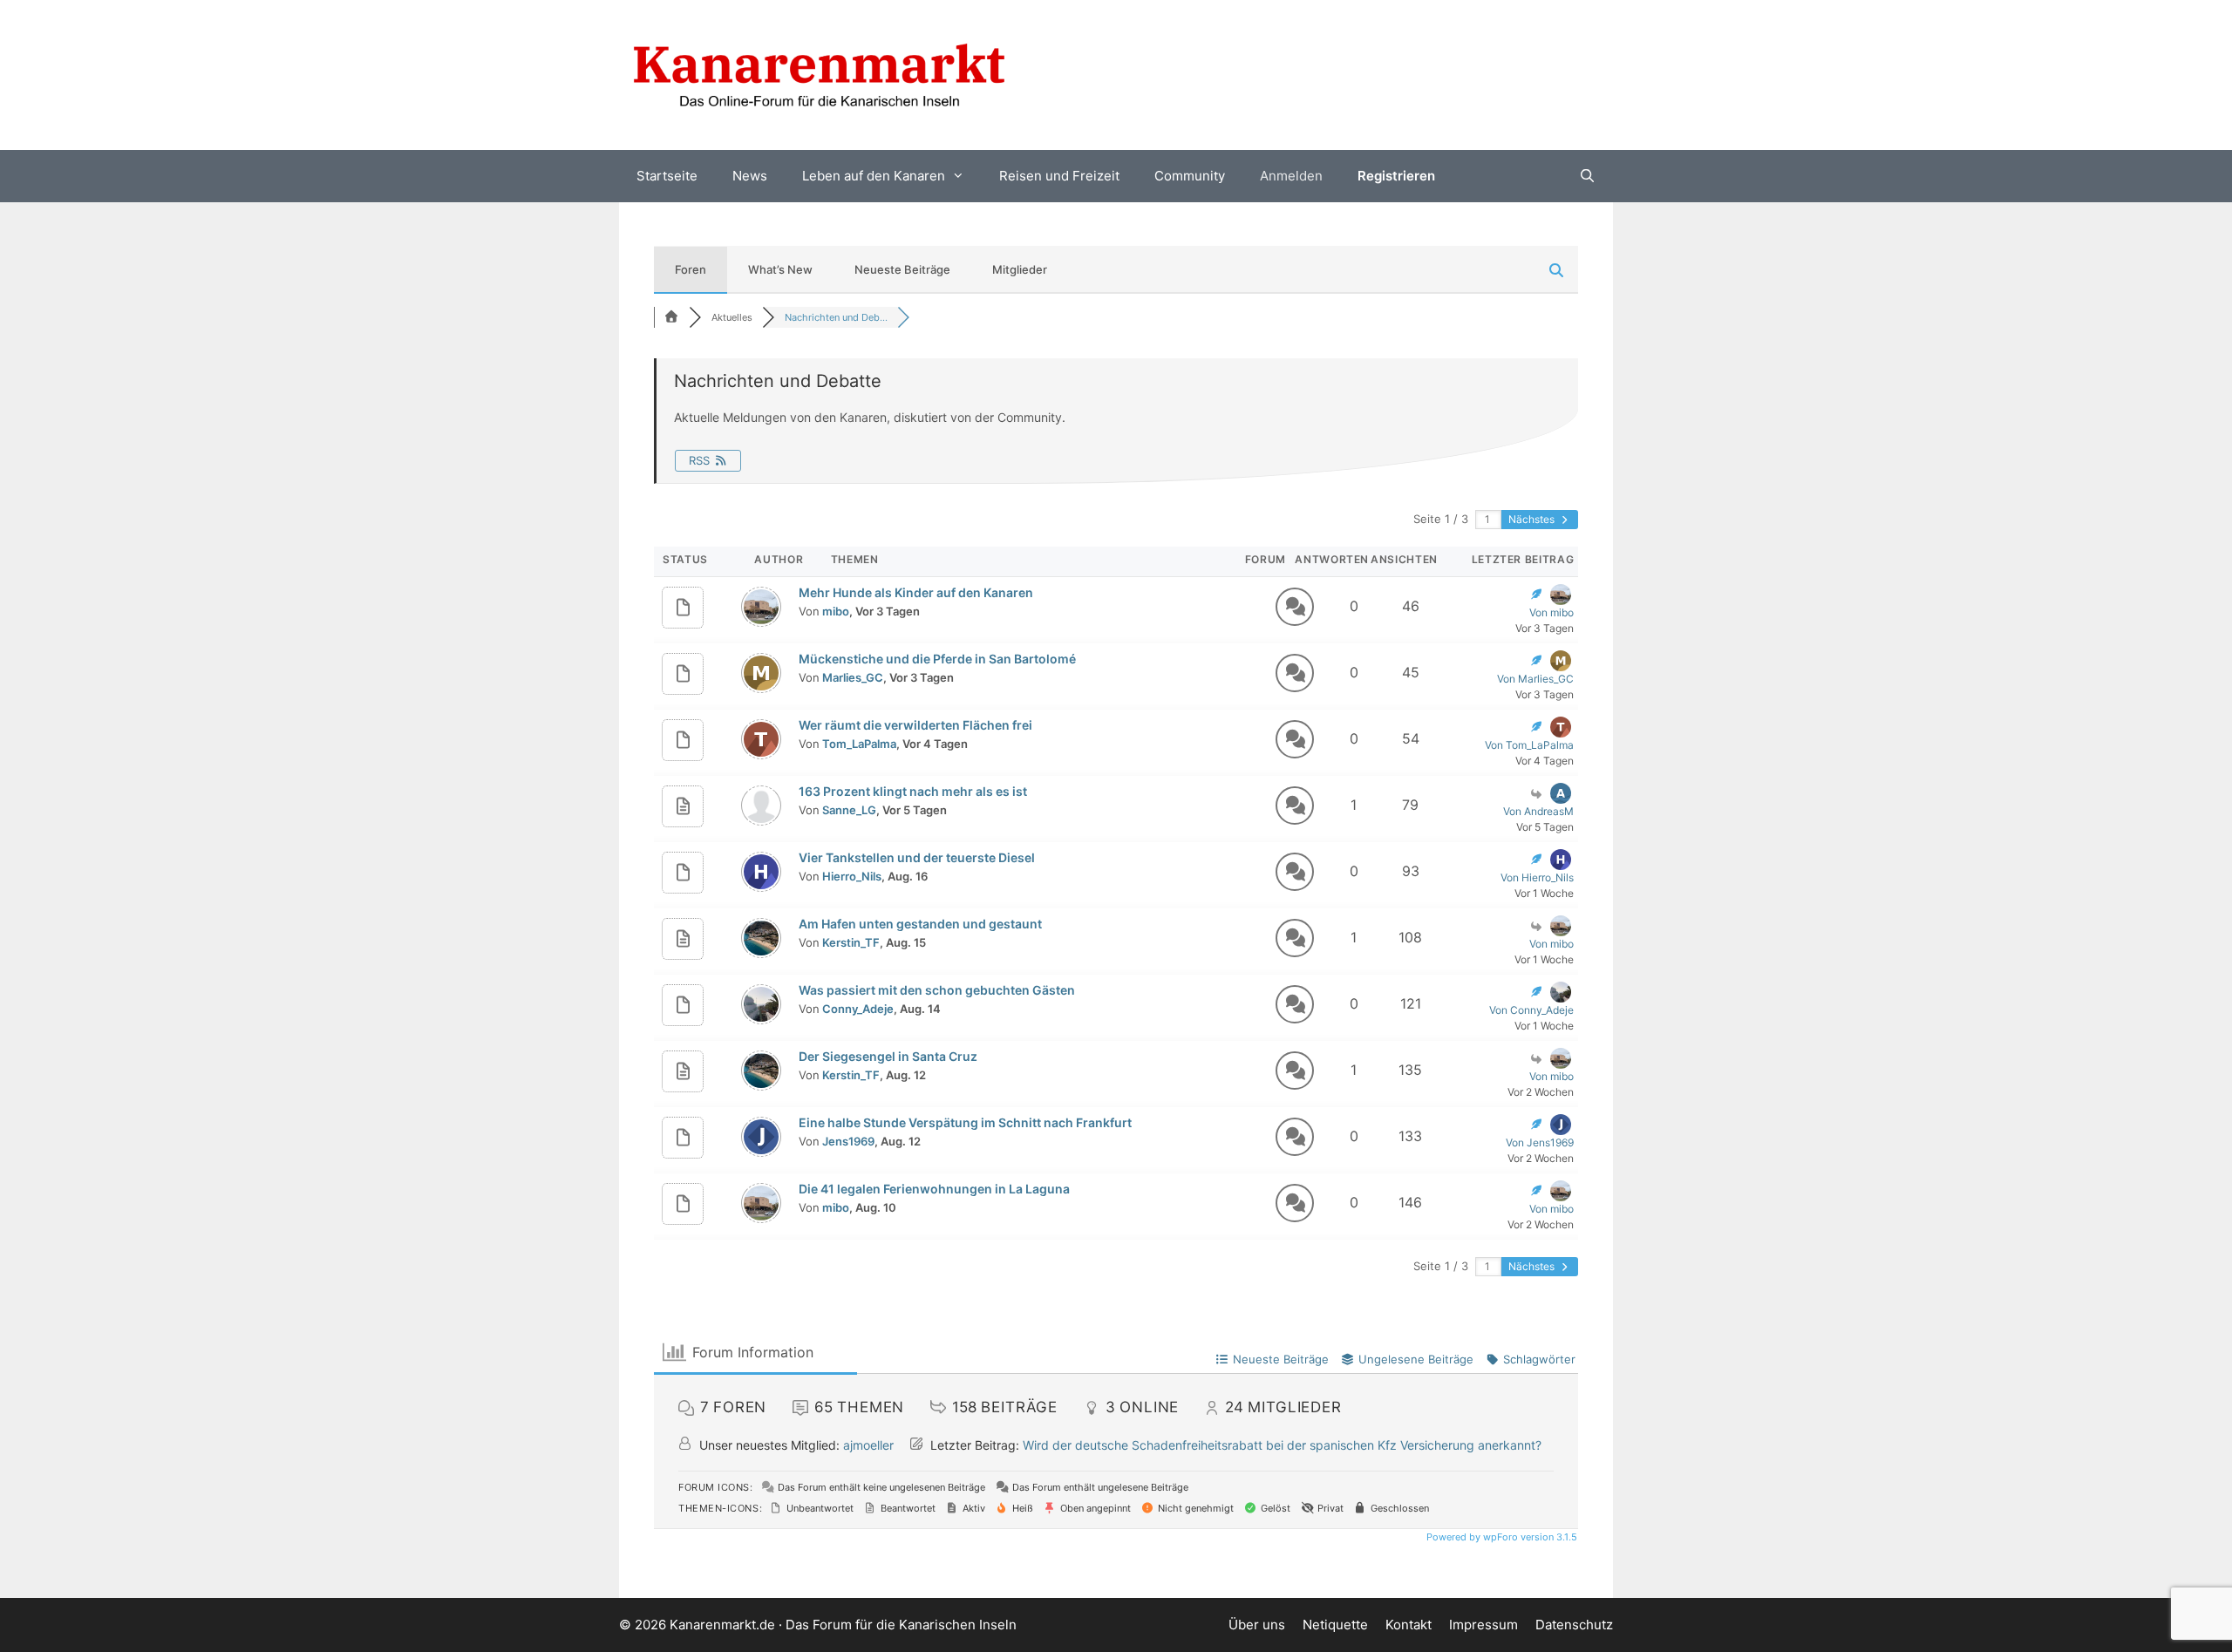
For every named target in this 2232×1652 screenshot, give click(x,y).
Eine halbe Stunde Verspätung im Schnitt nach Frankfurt (965, 1122)
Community (1190, 176)
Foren (691, 269)
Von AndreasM (1538, 811)
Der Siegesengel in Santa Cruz (888, 1056)
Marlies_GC (853, 677)
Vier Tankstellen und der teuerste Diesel (917, 857)
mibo (836, 611)
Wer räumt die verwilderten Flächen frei (915, 725)
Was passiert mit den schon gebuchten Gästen (937, 990)
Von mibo (1552, 612)
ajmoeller (868, 1445)
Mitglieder (1020, 269)
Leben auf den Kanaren (874, 176)
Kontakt (1409, 1625)
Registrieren (1396, 176)
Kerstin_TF (851, 942)
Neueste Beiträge (902, 269)
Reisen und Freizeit (1059, 176)
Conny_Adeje (858, 1009)
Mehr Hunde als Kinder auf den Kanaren (916, 592)
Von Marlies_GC (1535, 679)
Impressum (1483, 1625)
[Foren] (671, 317)
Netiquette (1335, 1625)
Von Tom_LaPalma (1529, 745)
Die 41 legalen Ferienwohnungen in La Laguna (934, 1189)
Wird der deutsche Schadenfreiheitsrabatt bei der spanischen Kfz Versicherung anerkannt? (1282, 1445)
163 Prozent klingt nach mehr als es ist (913, 791)
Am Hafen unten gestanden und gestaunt (920, 924)
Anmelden (1291, 176)
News (750, 176)
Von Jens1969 (1540, 1142)
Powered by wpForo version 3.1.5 (1500, 1537)
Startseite (667, 176)
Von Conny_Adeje (1531, 1010)
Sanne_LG (849, 810)
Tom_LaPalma (859, 744)
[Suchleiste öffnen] (1587, 176)
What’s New (780, 269)
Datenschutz (1574, 1625)
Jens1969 (848, 1141)
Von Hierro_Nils (1537, 877)
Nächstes (1533, 519)
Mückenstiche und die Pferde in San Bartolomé (937, 659)
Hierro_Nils (852, 876)
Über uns (1257, 1625)
